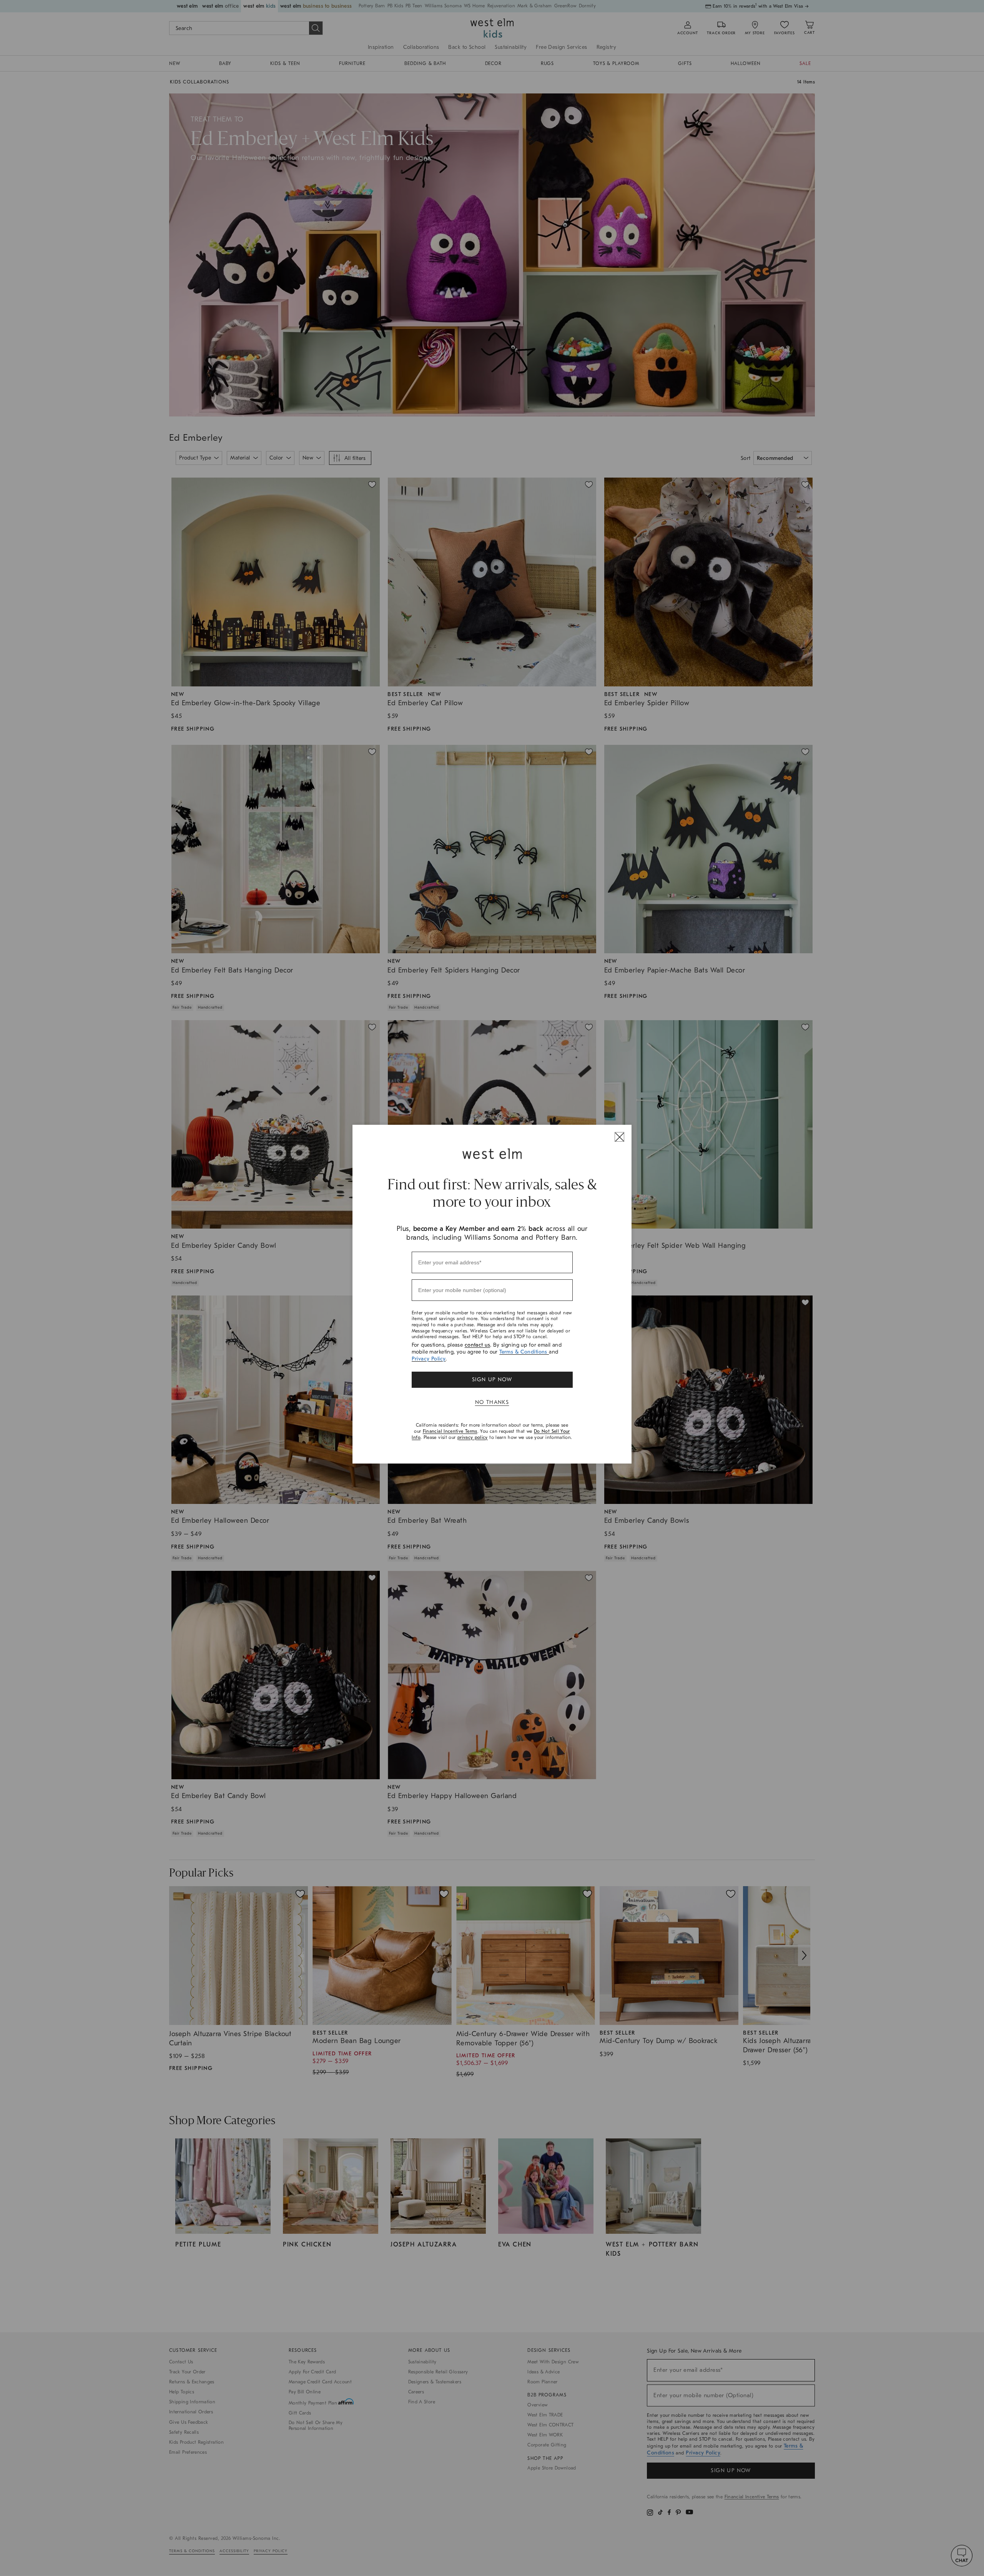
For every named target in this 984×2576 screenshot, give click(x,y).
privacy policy (473, 1437)
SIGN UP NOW (492, 1380)
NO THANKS (492, 1402)
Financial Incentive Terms (450, 1431)
